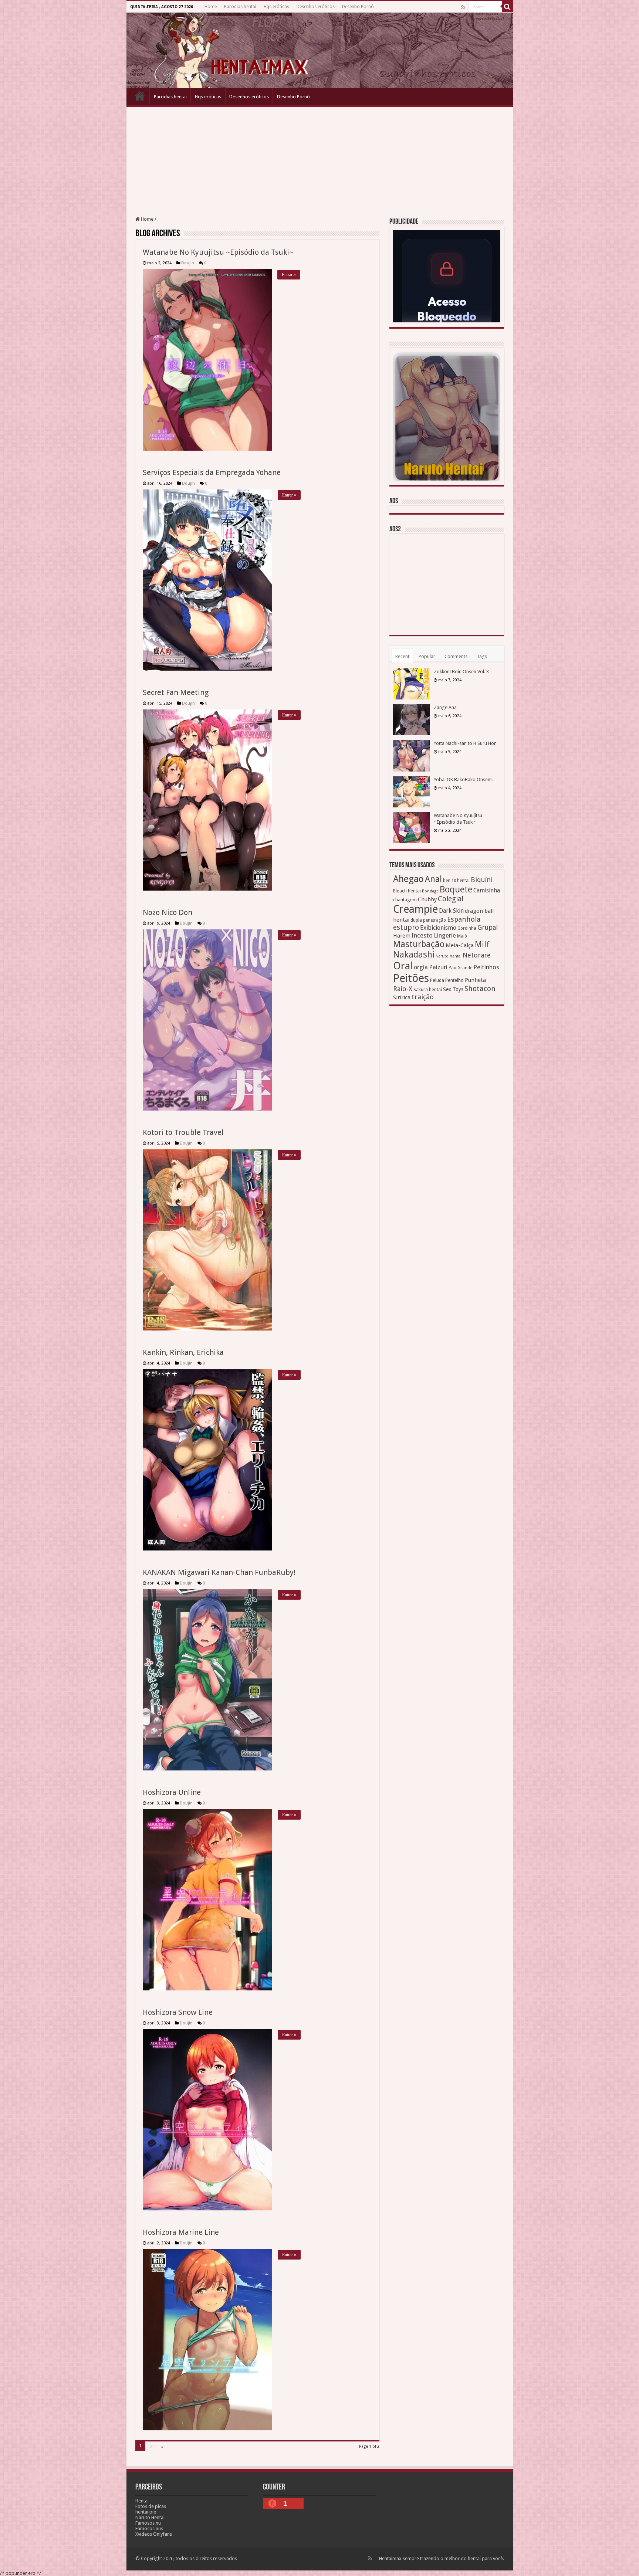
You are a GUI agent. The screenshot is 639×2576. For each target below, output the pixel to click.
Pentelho (454, 980)
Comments (456, 656)
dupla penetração (428, 920)
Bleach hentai (407, 891)
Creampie (415, 909)
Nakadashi (414, 955)
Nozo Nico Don (168, 912)
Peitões (411, 978)
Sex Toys (453, 989)
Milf (482, 944)
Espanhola (464, 919)
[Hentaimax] (320, 50)
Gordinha (467, 928)
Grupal (488, 927)
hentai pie (146, 2512)
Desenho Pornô (358, 7)
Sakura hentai (428, 989)
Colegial (451, 899)
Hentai (142, 2501)
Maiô (462, 936)
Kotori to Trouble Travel (183, 1132)
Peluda (437, 980)
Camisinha (487, 891)
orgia (421, 967)
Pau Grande (460, 968)
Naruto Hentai (150, 2517)
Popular (427, 656)
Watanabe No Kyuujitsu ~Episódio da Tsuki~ (218, 252)
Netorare (477, 955)
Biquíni (482, 880)
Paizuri (438, 967)
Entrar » (289, 275)
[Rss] (463, 7)
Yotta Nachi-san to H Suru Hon (465, 743)
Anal (433, 879)
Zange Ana (445, 707)
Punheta (475, 980)
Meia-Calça (460, 945)
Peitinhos (486, 967)
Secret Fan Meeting (176, 692)
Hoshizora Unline (172, 1792)
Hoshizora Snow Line (178, 2012)
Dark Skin (451, 911)
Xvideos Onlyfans (154, 2534)
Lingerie (445, 935)
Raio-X (403, 989)
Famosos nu (148, 2523)
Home (211, 7)
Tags (482, 656)
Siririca (402, 997)
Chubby (427, 899)
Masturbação (419, 944)
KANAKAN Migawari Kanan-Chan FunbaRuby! (219, 1572)
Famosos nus (149, 2528)
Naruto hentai (449, 956)
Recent (402, 656)
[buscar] (507, 7)
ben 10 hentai (456, 881)
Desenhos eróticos (316, 7)
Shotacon (480, 989)
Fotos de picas (151, 2506)
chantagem (405, 900)
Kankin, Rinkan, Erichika (183, 1352)
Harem (402, 936)
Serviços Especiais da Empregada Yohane (212, 472)
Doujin (188, 263)
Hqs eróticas (276, 7)
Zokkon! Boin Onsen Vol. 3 (461, 672)
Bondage (430, 891)
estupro (406, 927)
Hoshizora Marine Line (181, 2232)
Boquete (456, 889)
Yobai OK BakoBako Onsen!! (463, 779)
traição (423, 997)
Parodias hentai (240, 7)
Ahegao (408, 879)
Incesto (422, 935)
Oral (403, 966)
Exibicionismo (438, 928)
